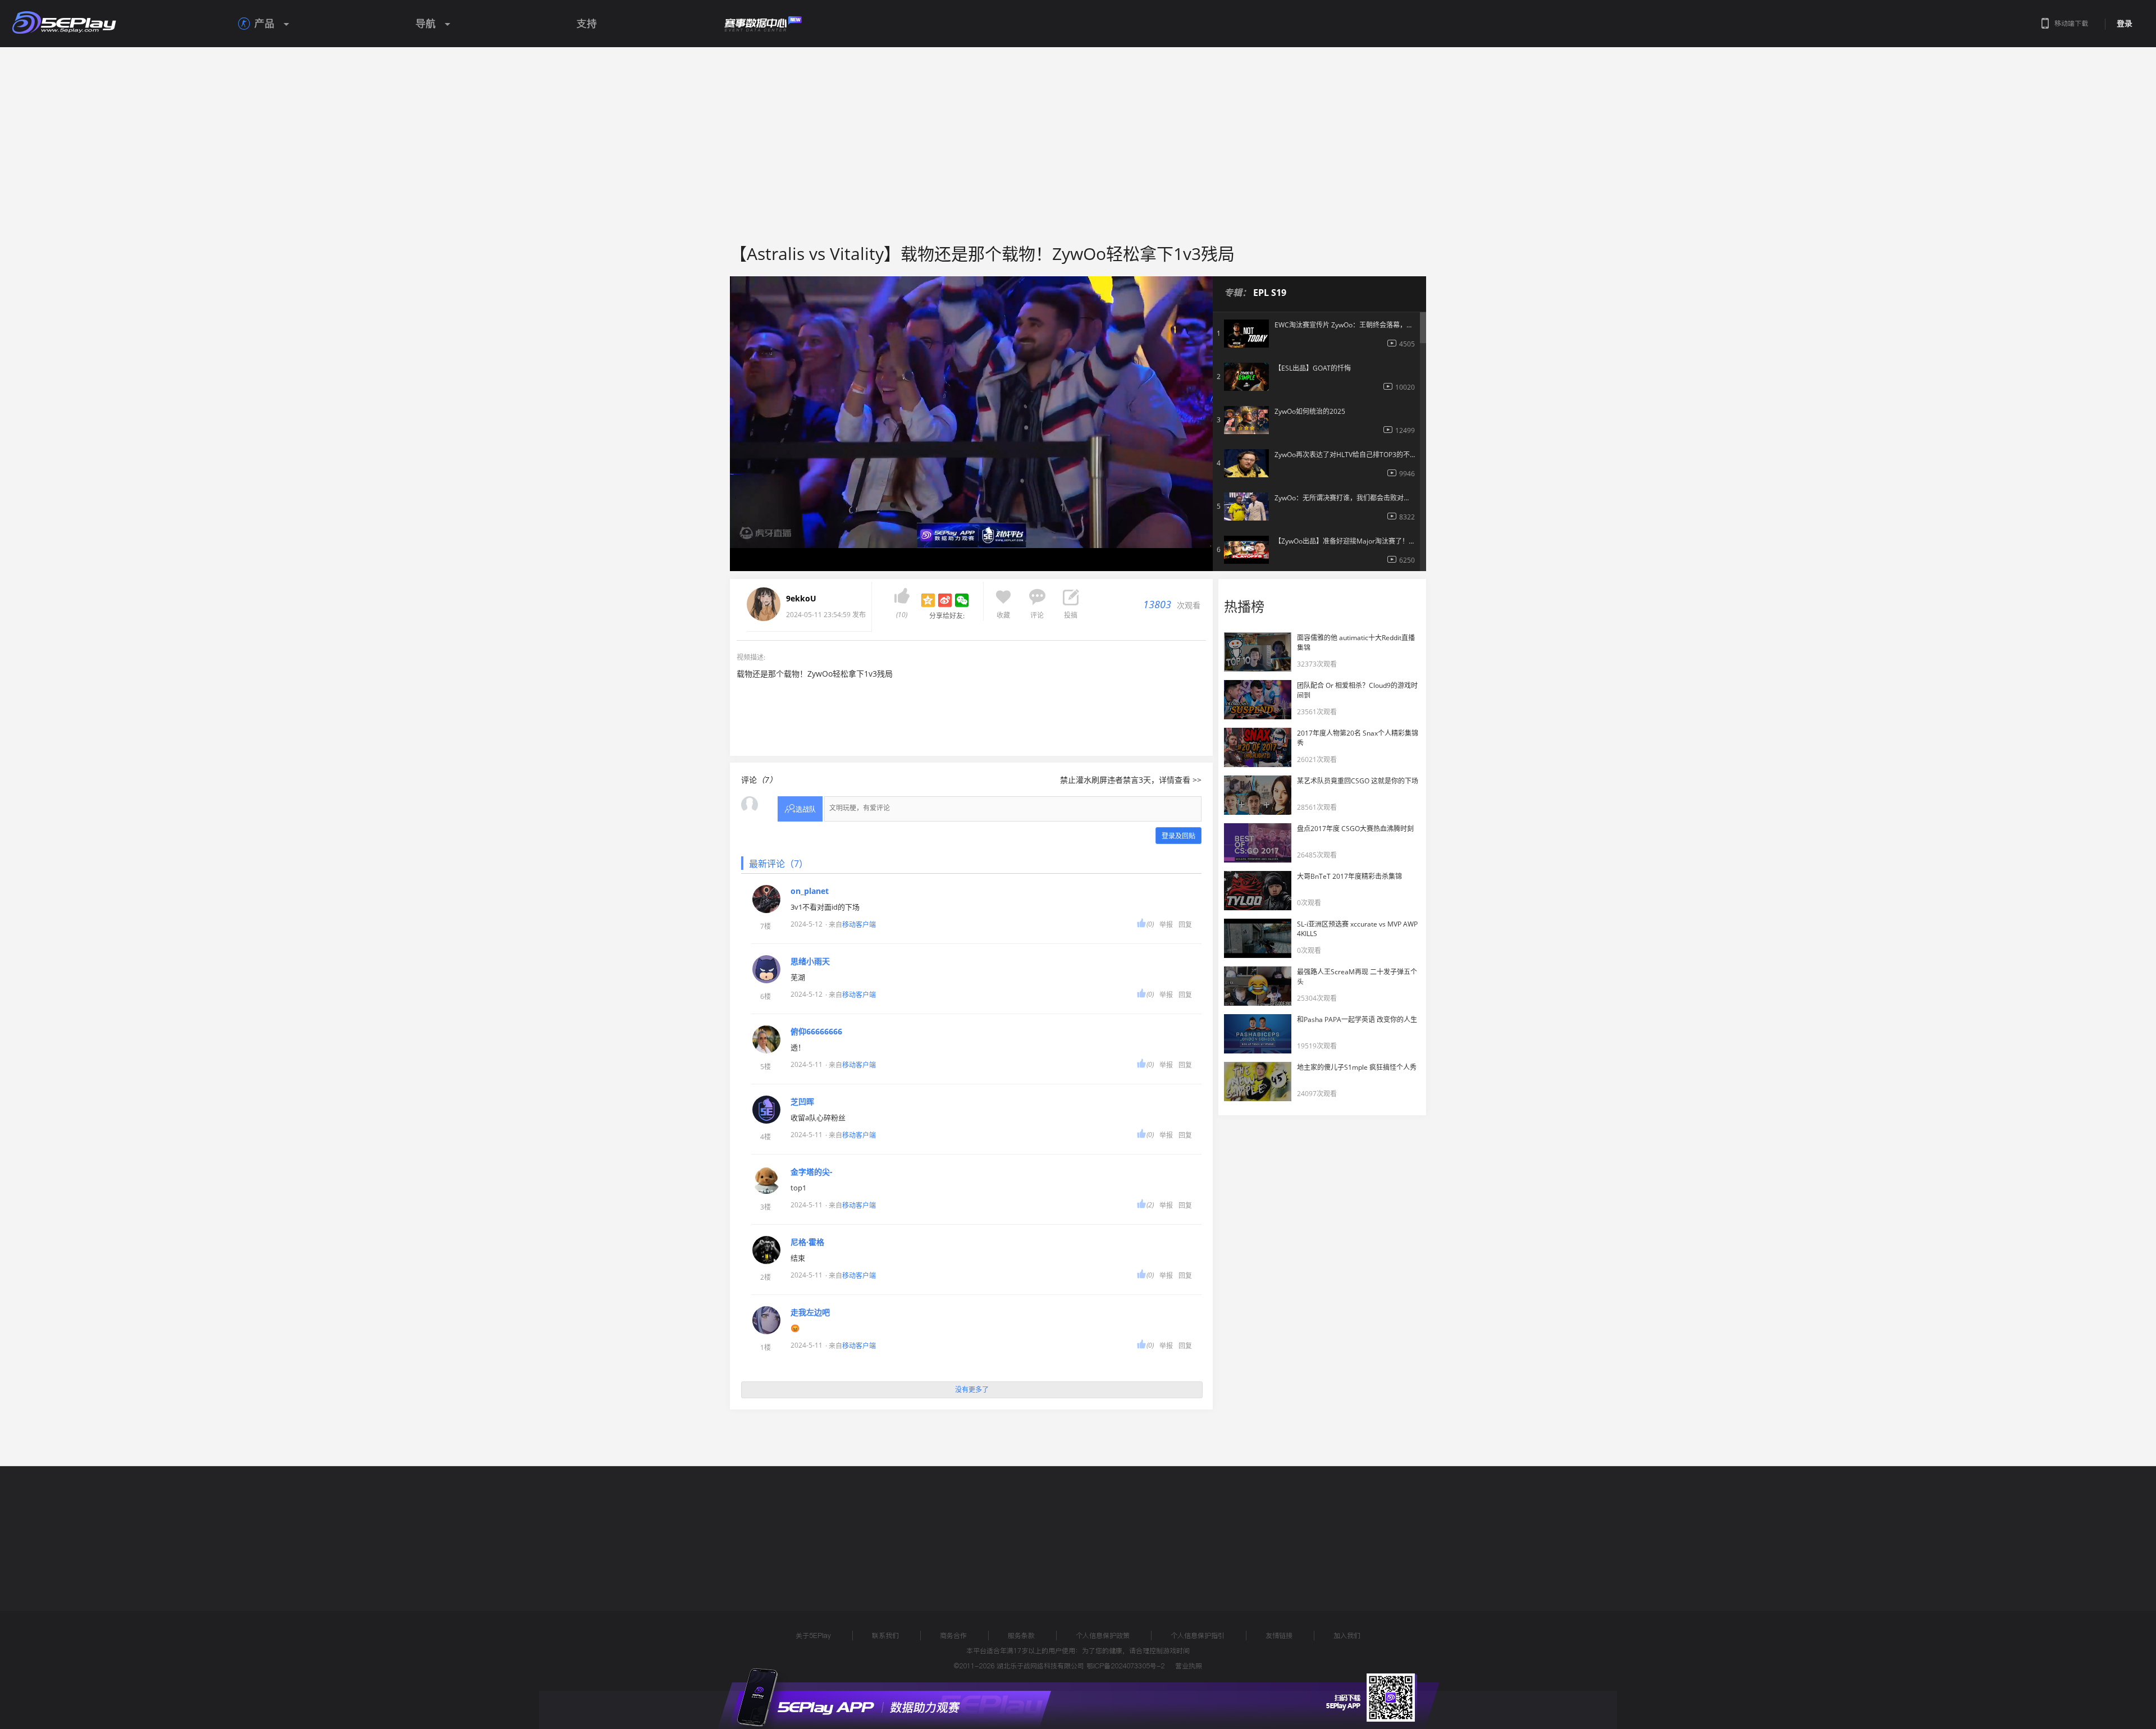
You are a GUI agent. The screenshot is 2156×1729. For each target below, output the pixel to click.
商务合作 (953, 1636)
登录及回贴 (1179, 836)
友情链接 (1279, 1636)
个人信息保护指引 (1198, 1636)
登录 (2125, 24)
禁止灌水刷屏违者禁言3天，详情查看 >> (1131, 780)
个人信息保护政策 (1103, 1636)
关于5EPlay (813, 1636)
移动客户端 (859, 925)
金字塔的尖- (812, 1172)
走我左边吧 (810, 1312)
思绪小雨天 (810, 961)
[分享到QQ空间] (928, 600)
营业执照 (1189, 1666)
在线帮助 (778, 1527)
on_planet (810, 891)
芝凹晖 (802, 1102)
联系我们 (885, 1636)
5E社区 (883, 1527)
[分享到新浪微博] (945, 600)
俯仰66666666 (816, 1032)
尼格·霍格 (807, 1242)
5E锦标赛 (833, 1527)
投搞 (1071, 615)
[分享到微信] (962, 600)
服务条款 (1021, 1636)
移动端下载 (2071, 23)
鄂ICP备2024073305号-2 (1125, 1666)
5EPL (717, 1527)
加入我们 (1347, 1636)
